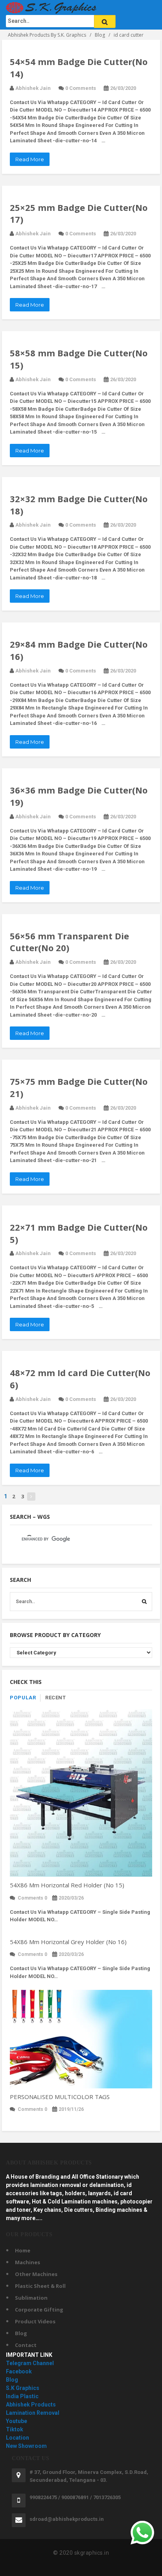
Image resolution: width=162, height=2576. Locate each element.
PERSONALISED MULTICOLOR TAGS (60, 2097)
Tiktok (15, 2429)
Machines (28, 2262)
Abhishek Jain (33, 88)
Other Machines (36, 2274)
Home (23, 2250)
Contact (26, 2345)
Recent (55, 1698)
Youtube (17, 2421)
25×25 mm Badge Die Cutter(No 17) (79, 213)
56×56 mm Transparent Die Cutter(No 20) (69, 942)
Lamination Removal (33, 2413)
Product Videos (35, 2321)
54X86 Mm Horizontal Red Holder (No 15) (67, 1885)
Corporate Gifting (39, 2310)
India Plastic (22, 2396)
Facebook (19, 2371)
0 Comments (81, 88)
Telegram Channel (30, 2363)
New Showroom (26, 2446)
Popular (23, 1698)
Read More (30, 159)
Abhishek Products (31, 2405)
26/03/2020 (123, 88)
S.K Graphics (23, 2388)
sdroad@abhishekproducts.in (67, 2519)
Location (17, 2438)
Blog (21, 2333)
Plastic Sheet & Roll (40, 2286)
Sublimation (31, 2298)
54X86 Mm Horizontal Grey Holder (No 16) (68, 1942)
